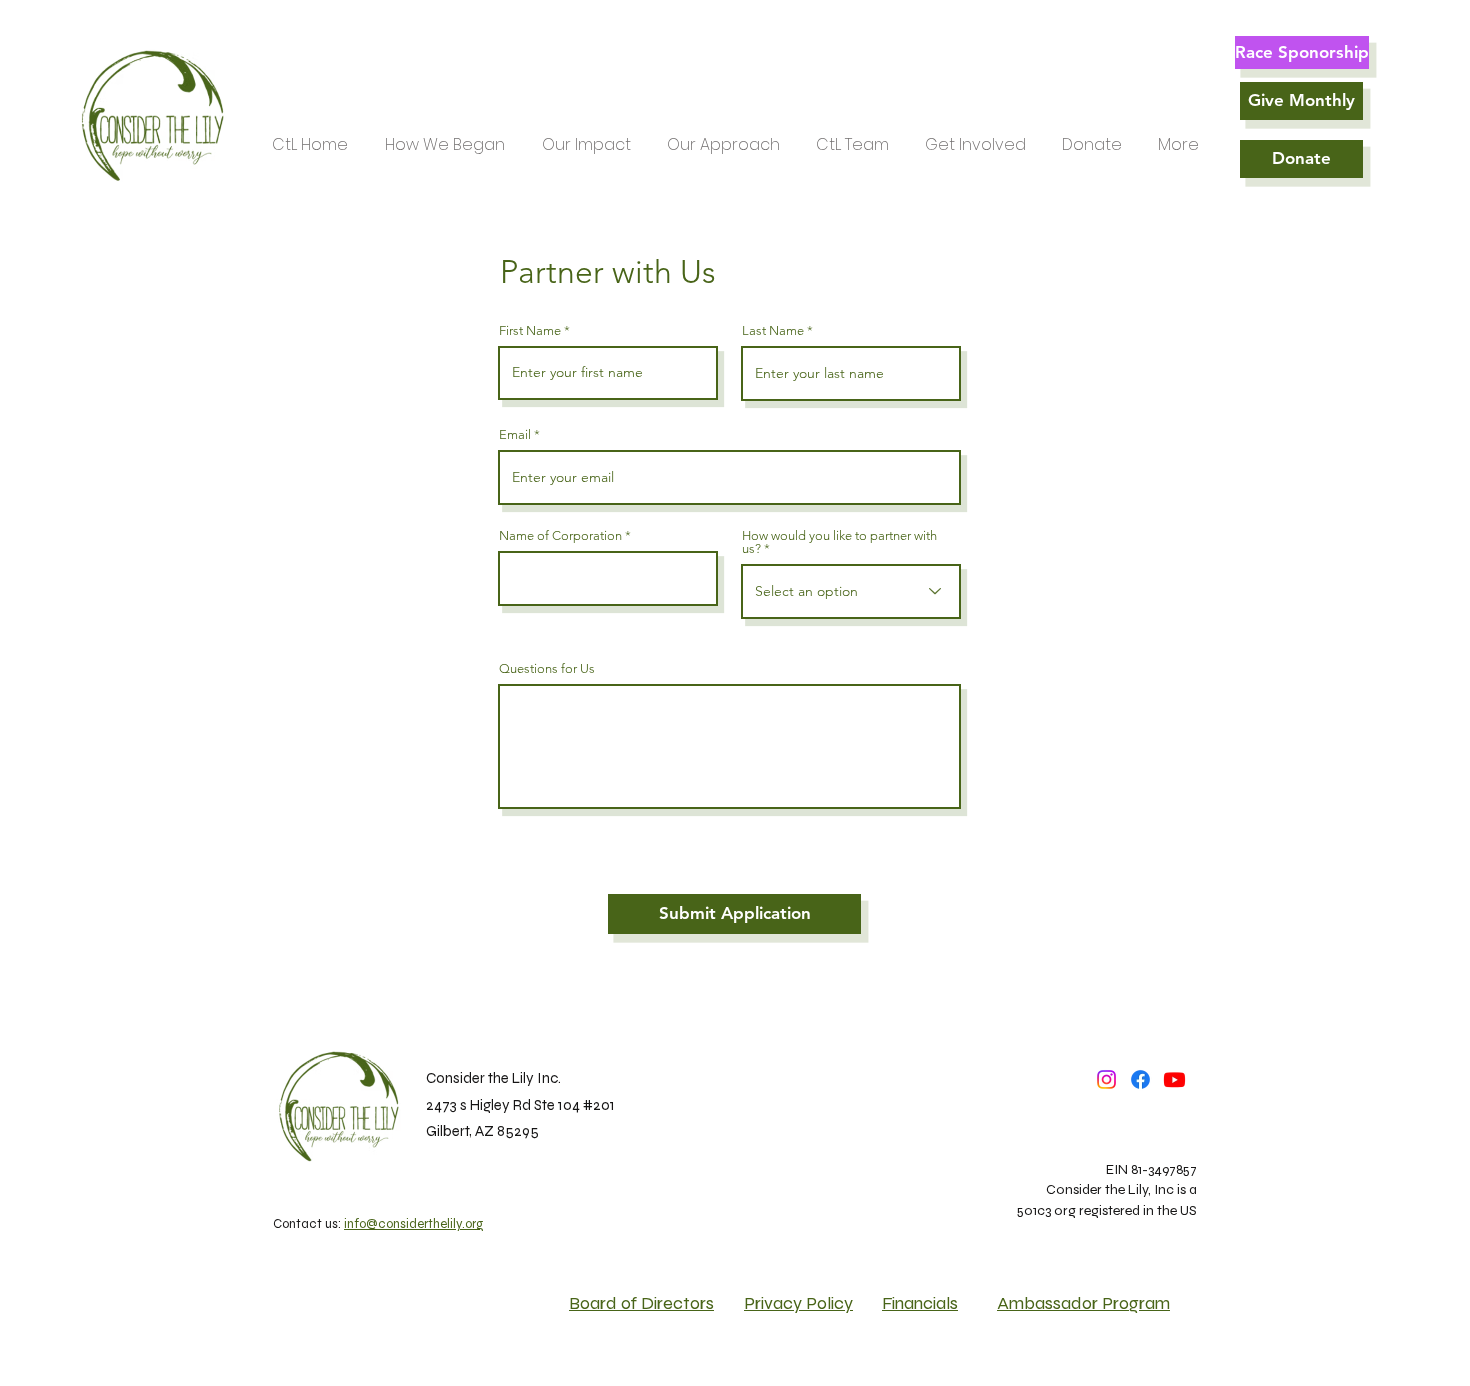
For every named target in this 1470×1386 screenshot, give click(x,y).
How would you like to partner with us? (839, 542)
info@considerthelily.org (413, 1224)
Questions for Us (547, 668)
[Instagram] (1106, 1079)
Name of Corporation (560, 535)
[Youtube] (1174, 1079)
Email (515, 434)
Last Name (773, 330)
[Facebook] (1140, 1079)
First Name (530, 330)
